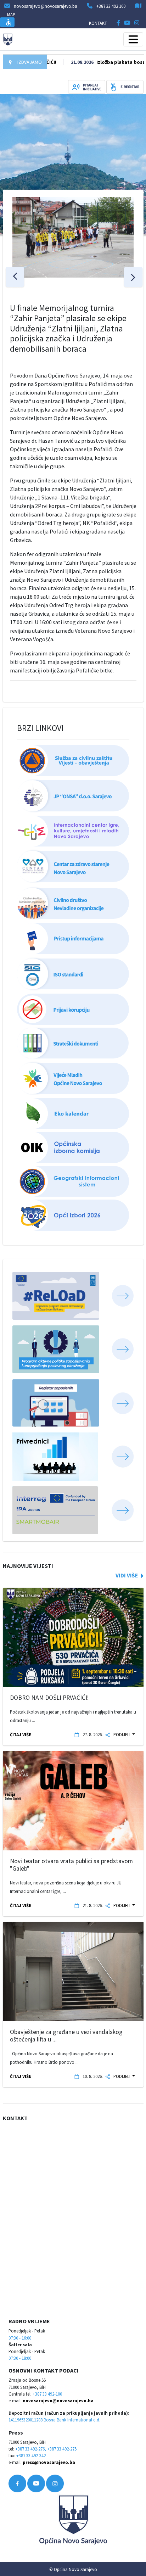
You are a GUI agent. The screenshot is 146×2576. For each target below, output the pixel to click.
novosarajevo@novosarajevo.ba (58, 2401)
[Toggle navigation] (133, 39)
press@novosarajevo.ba (49, 2462)
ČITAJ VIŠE (21, 1734)
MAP (11, 15)
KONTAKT (98, 23)
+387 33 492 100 (111, 6)
